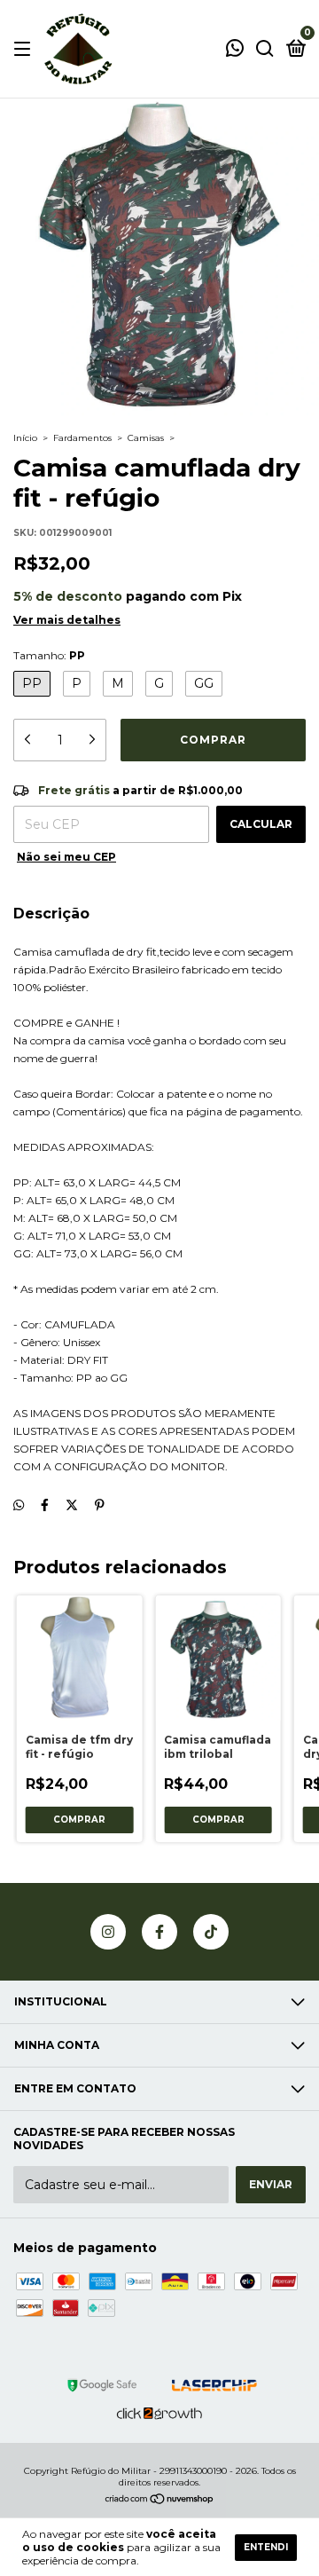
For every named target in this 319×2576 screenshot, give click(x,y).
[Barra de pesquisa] (265, 49)
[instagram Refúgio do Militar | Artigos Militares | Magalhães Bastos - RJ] (108, 1932)
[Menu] (25, 49)
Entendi (266, 2547)
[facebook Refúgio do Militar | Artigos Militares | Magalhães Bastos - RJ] (159, 1932)
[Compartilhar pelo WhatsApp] (19, 1505)
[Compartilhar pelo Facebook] (45, 1505)
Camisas (146, 438)
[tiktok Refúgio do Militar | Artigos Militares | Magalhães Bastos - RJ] (211, 1932)
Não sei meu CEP (66, 857)
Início (25, 438)
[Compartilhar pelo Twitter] (72, 1505)
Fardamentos (82, 438)
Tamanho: (49, 655)
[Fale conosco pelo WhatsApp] (235, 50)
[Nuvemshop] (160, 2501)
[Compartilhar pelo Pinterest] (100, 1505)
